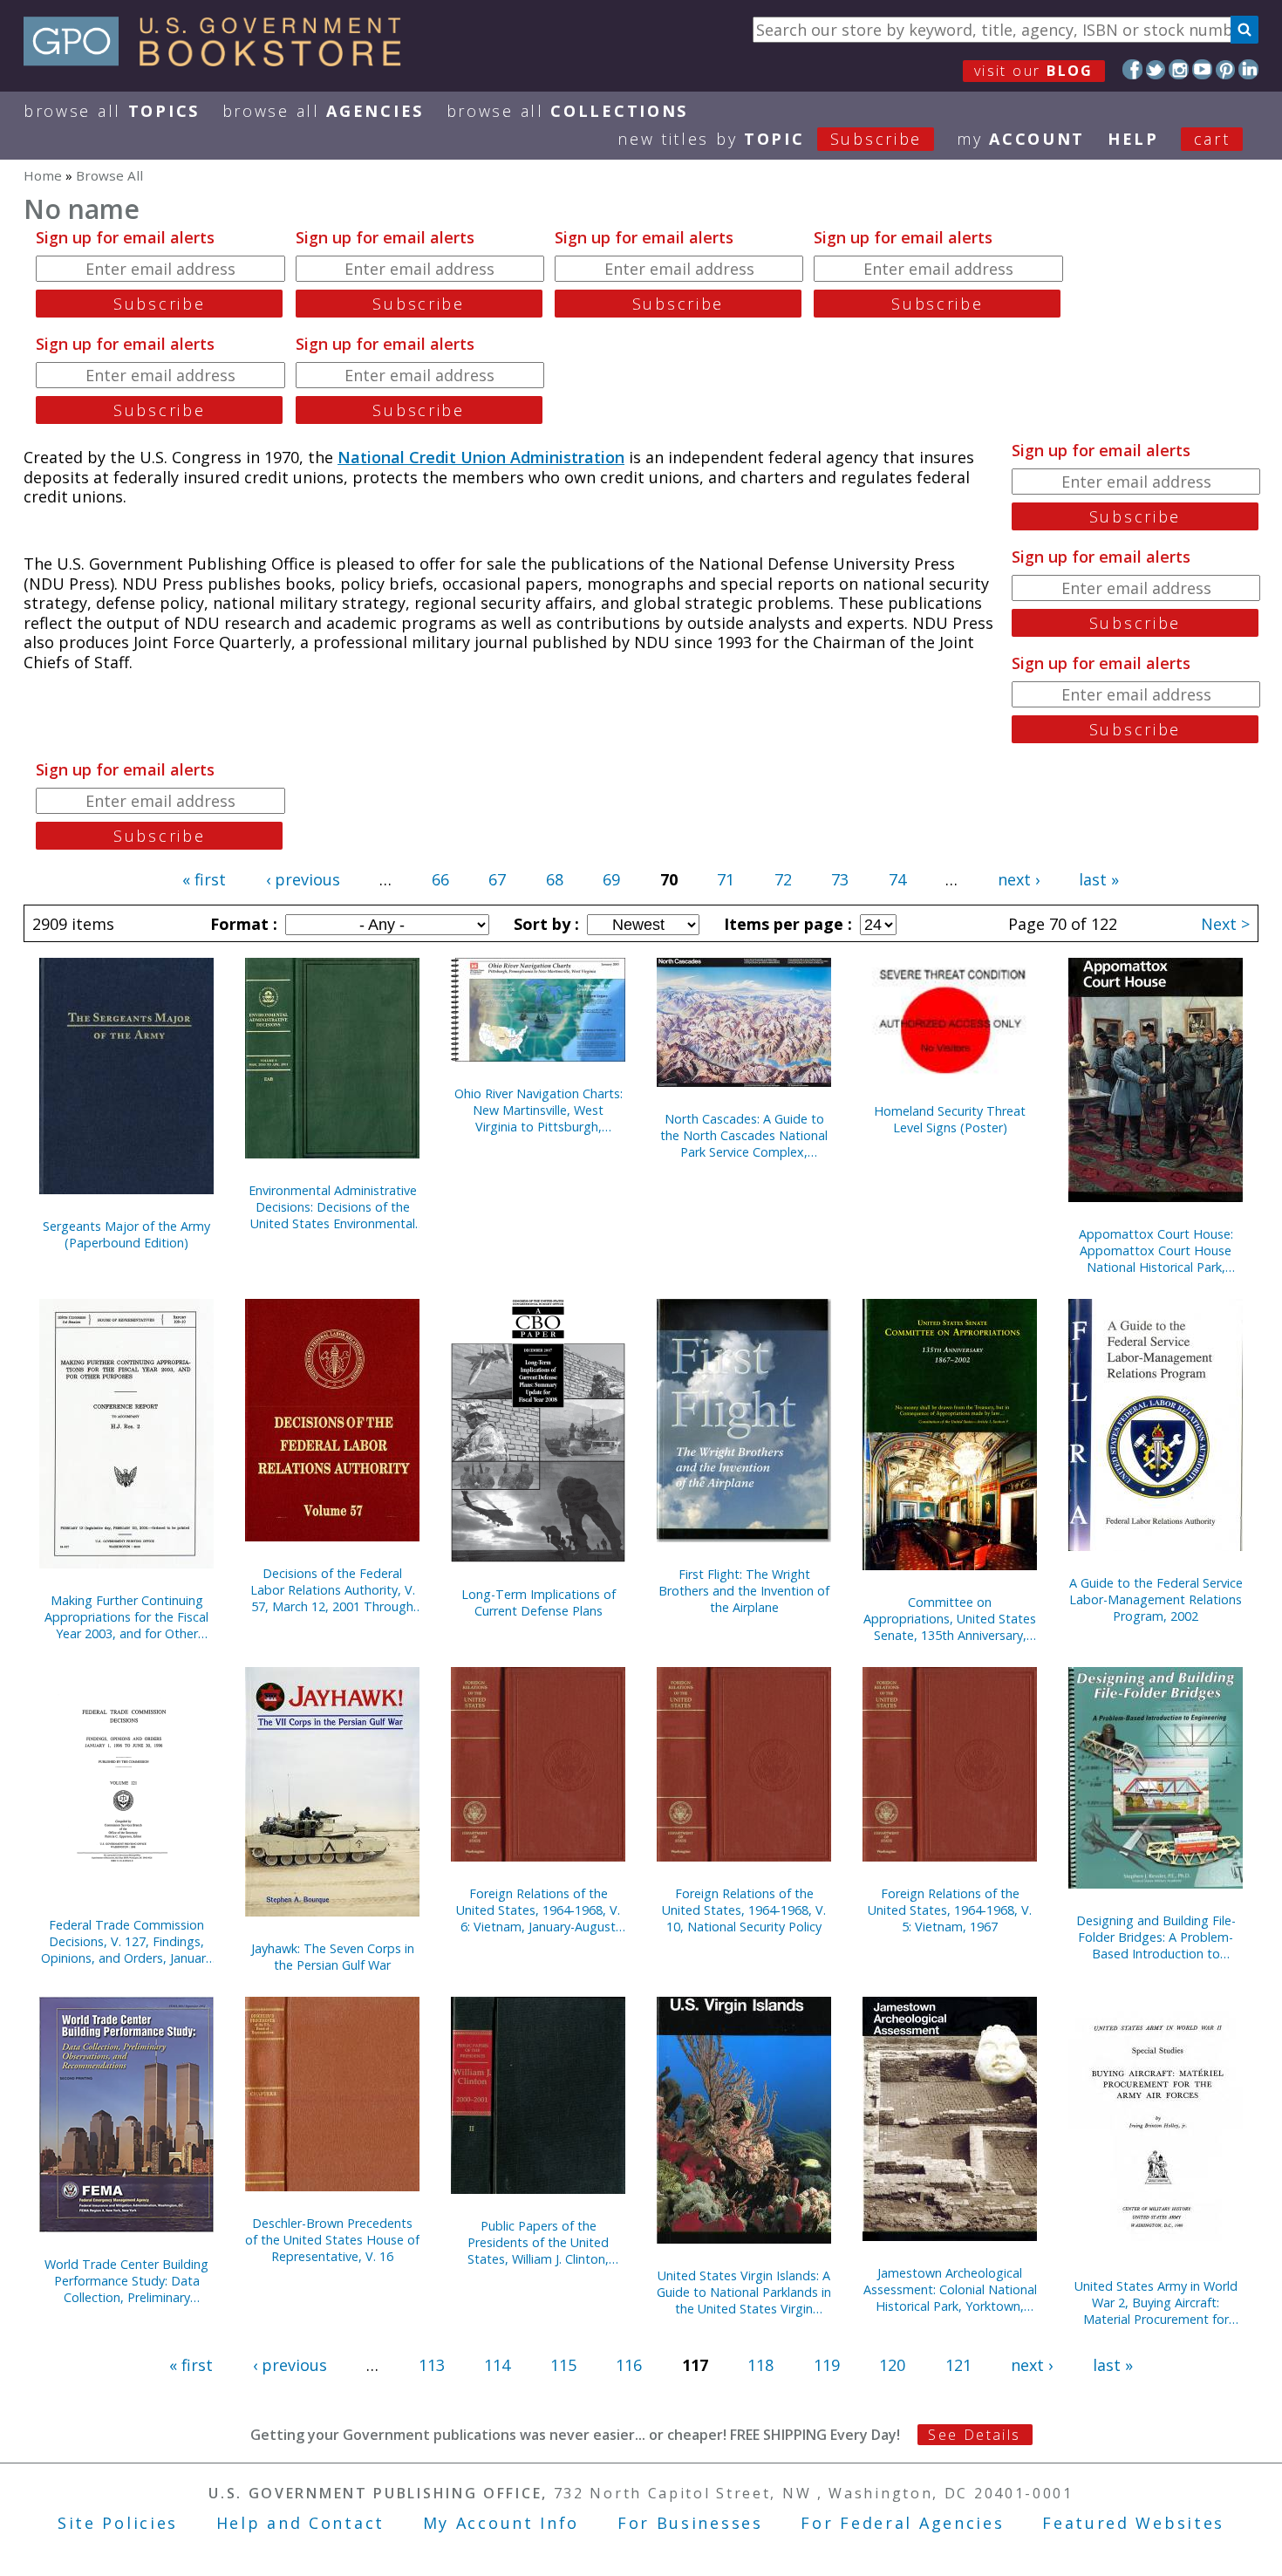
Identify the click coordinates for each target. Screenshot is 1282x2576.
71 (726, 879)
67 (497, 879)
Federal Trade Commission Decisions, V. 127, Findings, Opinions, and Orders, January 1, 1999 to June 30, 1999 (126, 1941)
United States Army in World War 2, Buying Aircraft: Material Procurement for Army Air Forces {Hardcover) (1156, 2303)
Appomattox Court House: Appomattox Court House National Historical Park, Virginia (1156, 1250)
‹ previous (303, 879)
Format (242, 924)
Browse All (112, 111)
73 (840, 879)
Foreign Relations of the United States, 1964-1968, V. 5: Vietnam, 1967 (950, 1910)
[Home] (220, 60)
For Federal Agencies (902, 2523)
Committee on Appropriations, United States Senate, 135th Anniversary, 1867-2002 (950, 1619)
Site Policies (118, 2523)
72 (783, 879)
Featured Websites (1133, 2523)
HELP (1133, 139)
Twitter (1156, 69)
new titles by (770, 139)
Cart (1212, 139)
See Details (974, 2435)
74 (897, 879)
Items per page (786, 924)
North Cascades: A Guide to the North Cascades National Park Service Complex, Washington (744, 1135)
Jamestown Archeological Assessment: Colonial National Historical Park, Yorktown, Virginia (950, 2289)
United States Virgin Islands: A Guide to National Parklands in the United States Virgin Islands (744, 2292)
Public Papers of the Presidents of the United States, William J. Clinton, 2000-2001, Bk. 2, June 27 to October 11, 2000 (538, 2242)
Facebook (1132, 69)
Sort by (544, 924)
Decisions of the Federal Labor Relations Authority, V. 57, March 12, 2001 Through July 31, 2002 (333, 1590)
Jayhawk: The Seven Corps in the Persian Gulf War (333, 1957)
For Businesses (690, 2523)
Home (43, 175)
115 (563, 2365)
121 (958, 2365)
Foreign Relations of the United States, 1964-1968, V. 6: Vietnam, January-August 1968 (538, 1910)
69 (611, 879)
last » (1099, 879)
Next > (1225, 924)
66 (440, 879)
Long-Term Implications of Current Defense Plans (539, 1602)
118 (760, 2365)
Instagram (1179, 69)
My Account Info (501, 2523)
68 (555, 879)
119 (827, 2365)
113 (432, 2365)
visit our (1034, 71)
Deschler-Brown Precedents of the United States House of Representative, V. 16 (332, 2240)
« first (204, 879)
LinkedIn (1248, 69)
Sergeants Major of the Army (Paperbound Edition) (126, 1234)
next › (1019, 879)
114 (497, 2365)
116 (629, 2365)
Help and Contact (300, 2523)
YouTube (1202, 69)
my (1021, 139)
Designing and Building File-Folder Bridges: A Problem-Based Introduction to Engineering (1156, 1937)
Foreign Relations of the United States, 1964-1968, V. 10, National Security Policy (744, 1910)
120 (892, 2365)
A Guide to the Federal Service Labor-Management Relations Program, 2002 (1156, 1599)
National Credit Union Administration (481, 457)
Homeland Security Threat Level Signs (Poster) (950, 1119)
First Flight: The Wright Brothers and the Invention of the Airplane (744, 1591)
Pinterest (1226, 69)
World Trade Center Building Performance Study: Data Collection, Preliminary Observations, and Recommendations (126, 2281)
